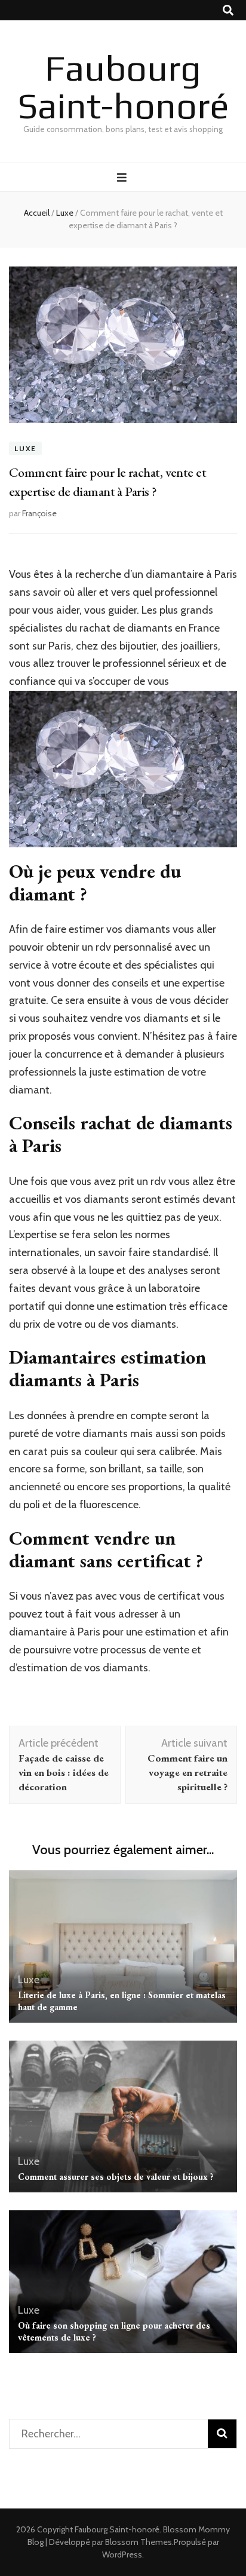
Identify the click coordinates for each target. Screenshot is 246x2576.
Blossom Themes (139, 2542)
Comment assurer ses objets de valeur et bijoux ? (116, 2177)
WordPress (122, 2554)
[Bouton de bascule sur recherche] (228, 10)
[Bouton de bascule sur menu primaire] (123, 178)
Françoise (39, 513)
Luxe (25, 448)
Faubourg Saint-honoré (123, 87)
